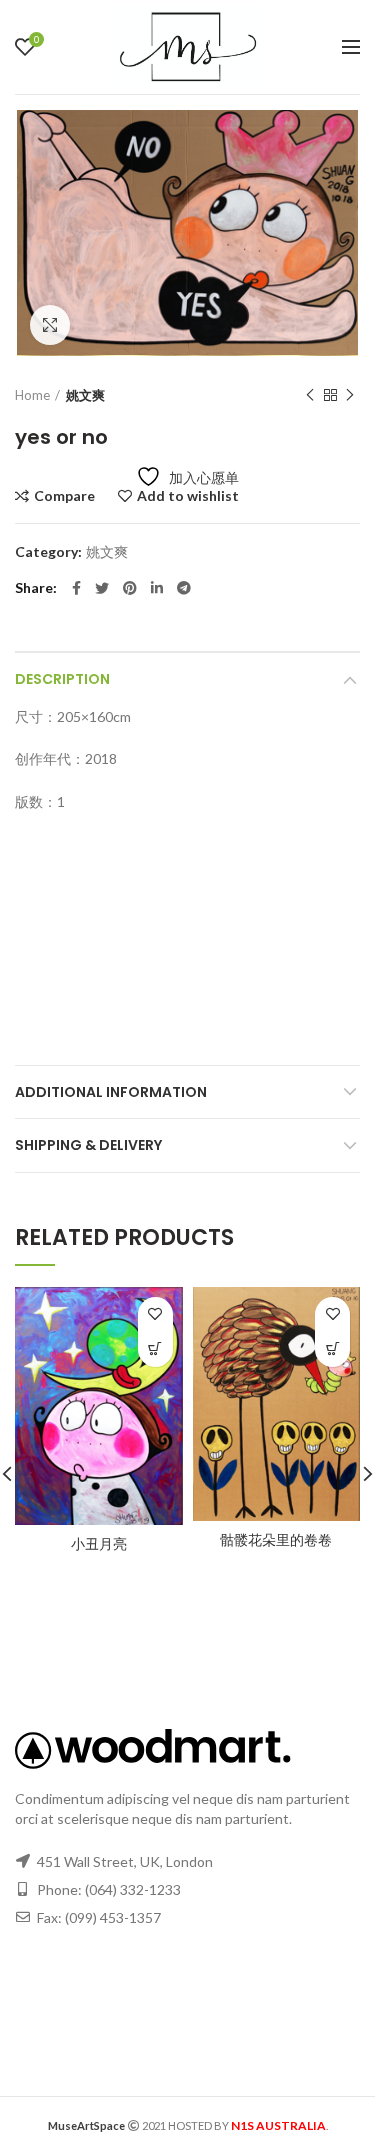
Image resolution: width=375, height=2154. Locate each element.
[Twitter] (102, 588)
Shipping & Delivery (88, 1145)
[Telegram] (184, 588)
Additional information (111, 1092)
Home (32, 395)
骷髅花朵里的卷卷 (276, 1540)
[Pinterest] (130, 588)
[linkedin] (157, 588)
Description (62, 679)
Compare (64, 496)
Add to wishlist (188, 496)
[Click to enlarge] (50, 325)
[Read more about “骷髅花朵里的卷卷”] (332, 1349)
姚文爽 (85, 395)
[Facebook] (76, 588)
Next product (350, 395)
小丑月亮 (99, 1544)
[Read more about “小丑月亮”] (155, 1349)
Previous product (310, 395)
